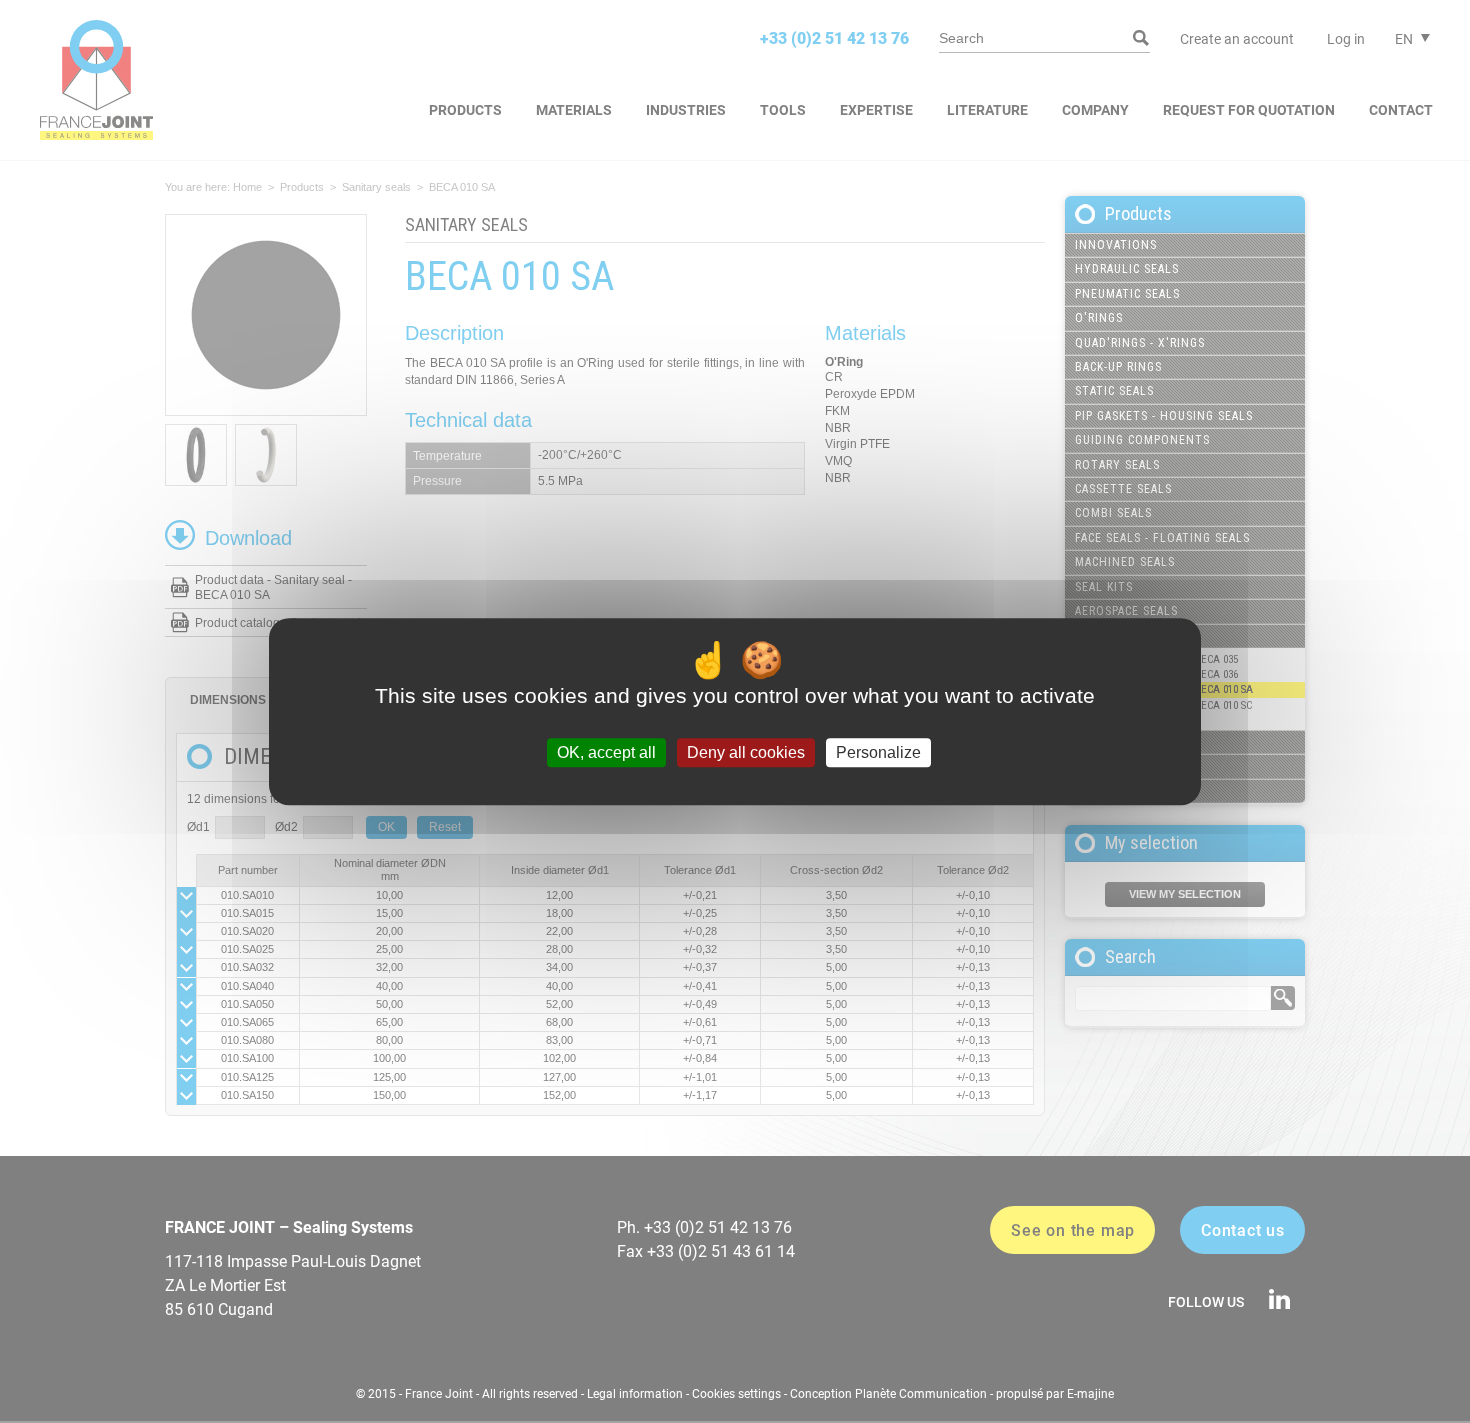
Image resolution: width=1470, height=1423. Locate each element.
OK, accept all (606, 752)
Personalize (878, 752)
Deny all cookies (746, 752)
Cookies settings (736, 1394)
